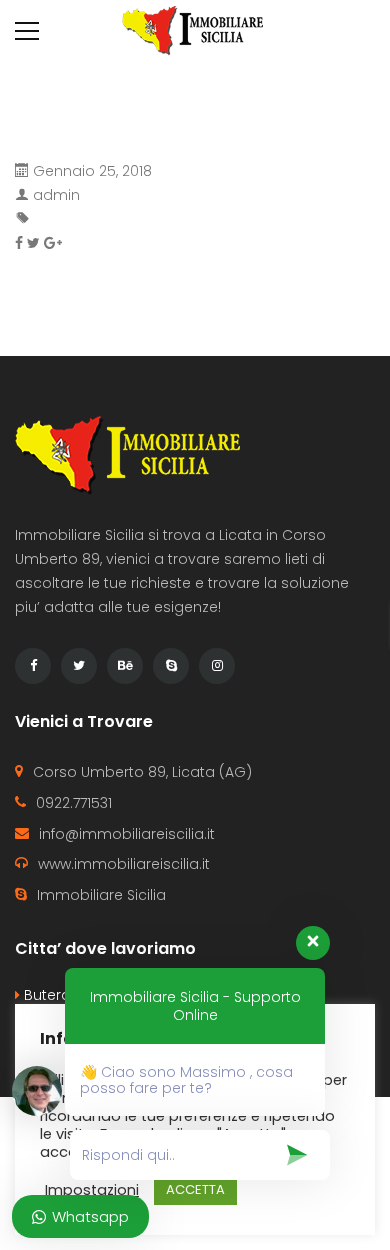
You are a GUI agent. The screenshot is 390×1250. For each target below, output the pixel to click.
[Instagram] (217, 666)
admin (56, 195)
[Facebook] (33, 666)
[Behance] (125, 666)
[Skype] (171, 666)
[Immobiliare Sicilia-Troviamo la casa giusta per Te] (195, 30)
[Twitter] (79, 666)
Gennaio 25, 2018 (92, 171)
